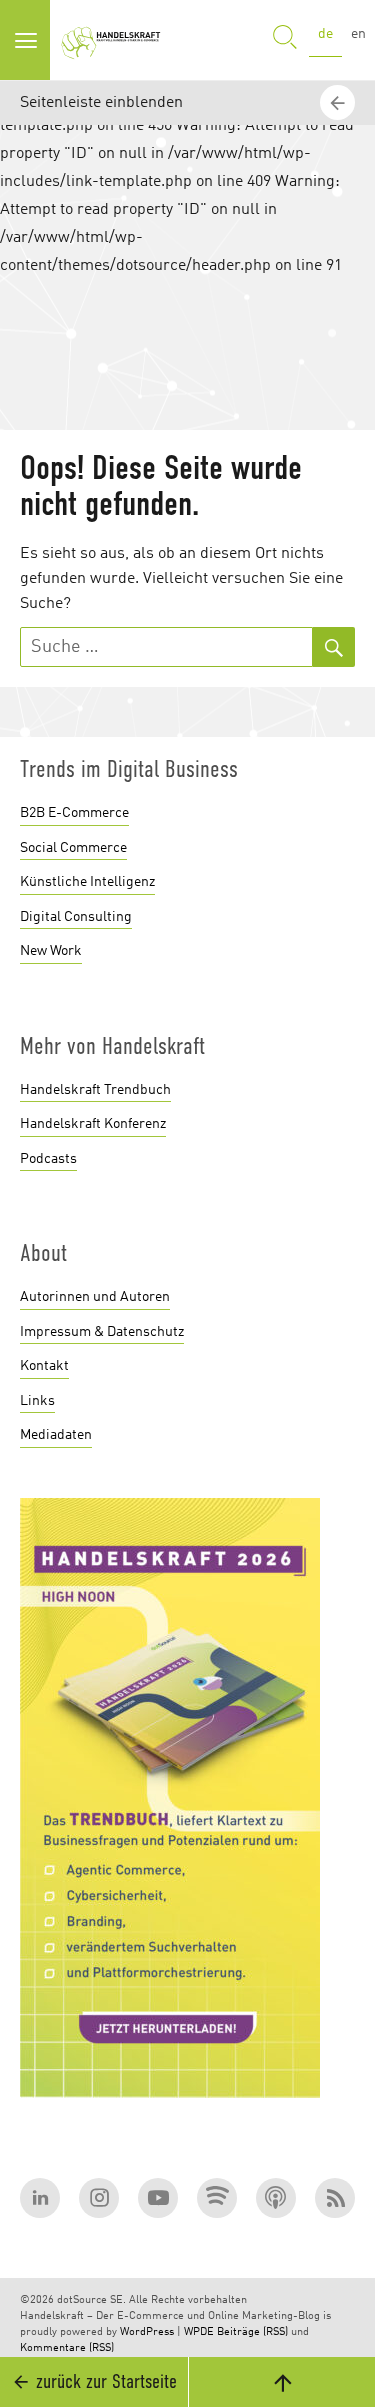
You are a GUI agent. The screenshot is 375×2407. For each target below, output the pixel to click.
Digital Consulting (76, 917)
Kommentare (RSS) (67, 2348)
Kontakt (44, 1366)
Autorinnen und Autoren (95, 1297)
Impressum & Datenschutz (102, 1332)
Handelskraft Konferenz (93, 1124)
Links (37, 1401)
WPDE (199, 2332)
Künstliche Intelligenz (87, 882)
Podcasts (48, 1159)
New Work (51, 951)
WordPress (147, 2332)
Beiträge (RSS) (252, 2332)
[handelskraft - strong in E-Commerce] (114, 40)
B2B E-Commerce (74, 813)
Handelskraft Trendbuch (95, 1090)
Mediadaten (56, 1435)
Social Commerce (73, 848)
